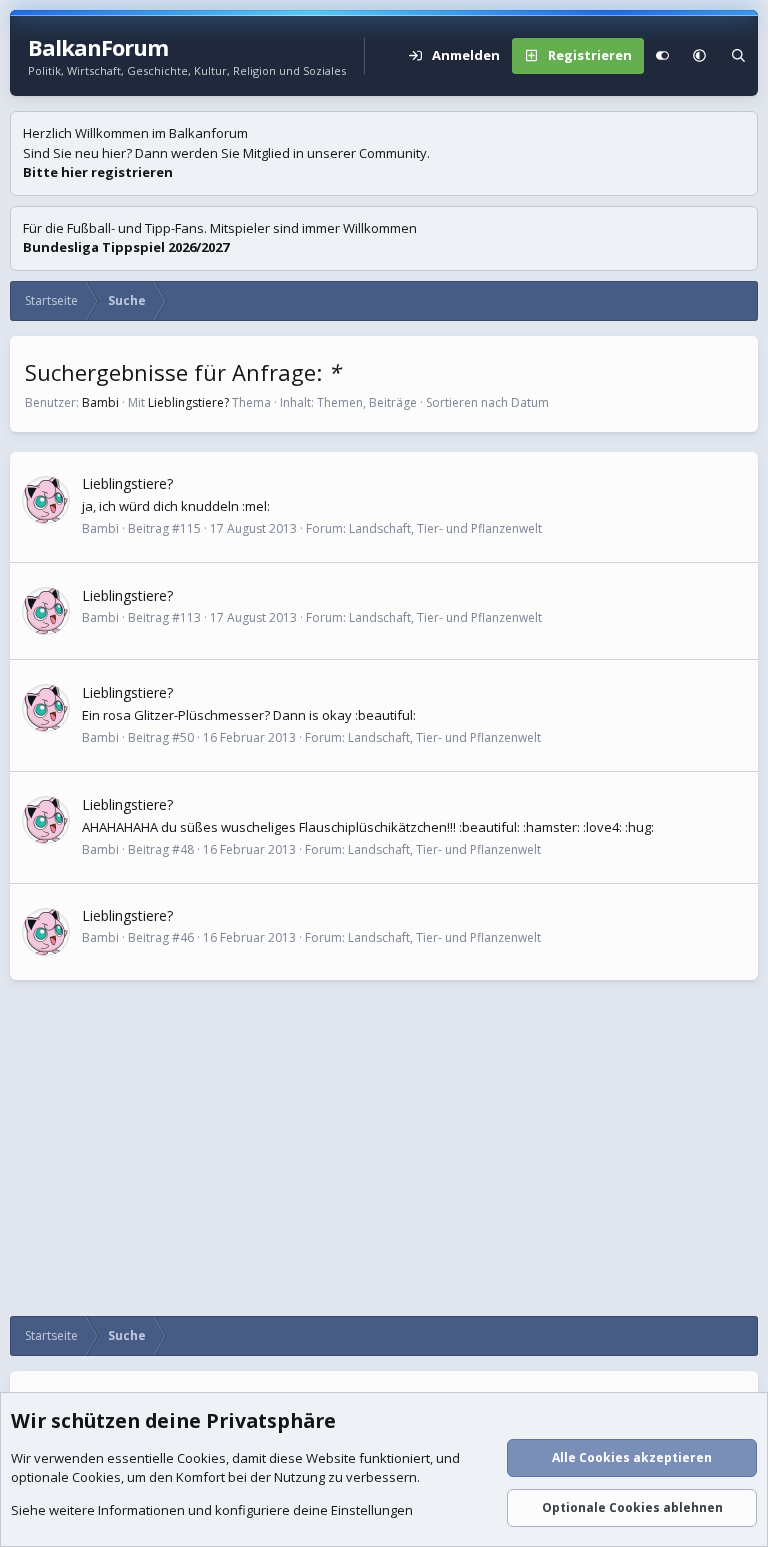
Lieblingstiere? (188, 402)
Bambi (100, 402)
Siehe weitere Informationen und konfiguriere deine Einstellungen (212, 1510)
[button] (699, 56)
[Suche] (738, 56)
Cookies (201, 1458)
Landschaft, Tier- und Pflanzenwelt (445, 528)
